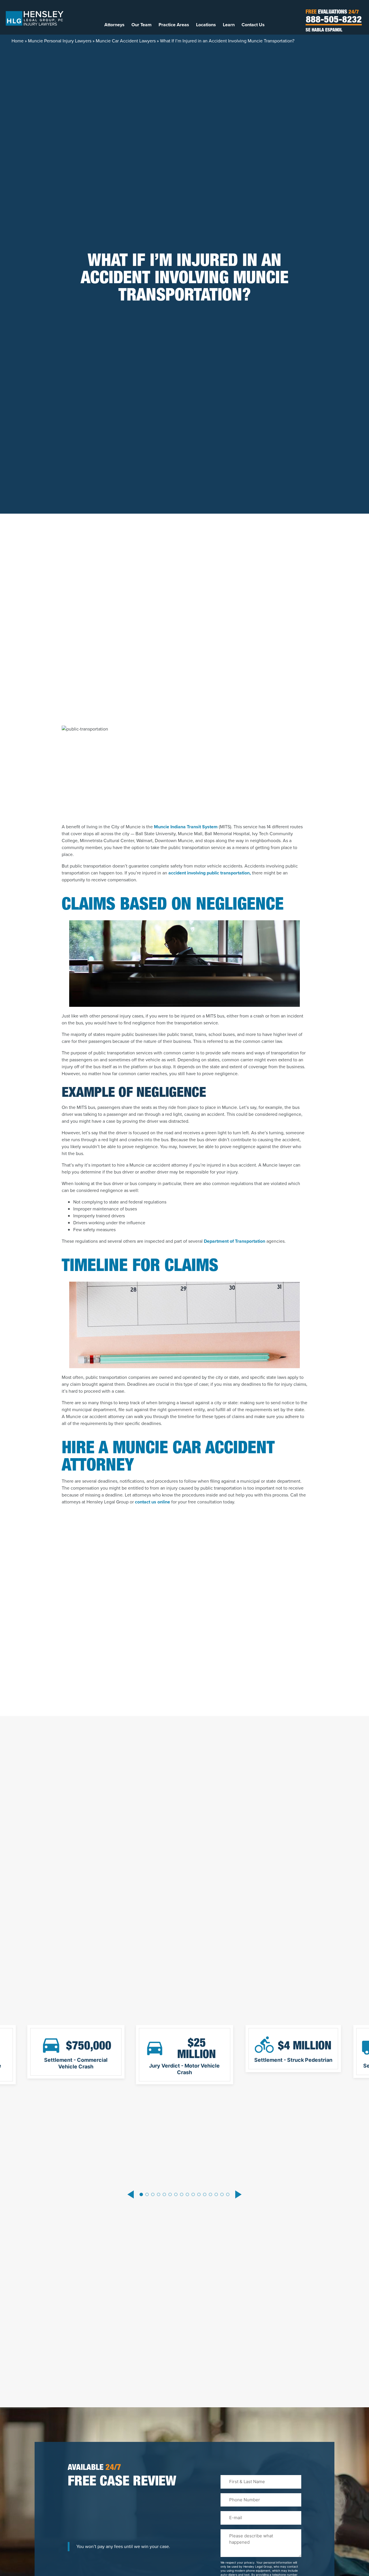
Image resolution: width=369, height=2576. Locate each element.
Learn (229, 25)
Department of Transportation (235, 1241)
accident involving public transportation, (210, 873)
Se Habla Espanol (324, 31)
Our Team (142, 25)
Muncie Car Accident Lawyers (126, 41)
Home (18, 41)
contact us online (153, 1502)
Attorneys (114, 25)
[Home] (35, 18)
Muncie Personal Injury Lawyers (60, 41)
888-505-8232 (334, 20)
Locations (206, 25)
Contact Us (253, 25)
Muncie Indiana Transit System (186, 827)
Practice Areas (174, 25)
